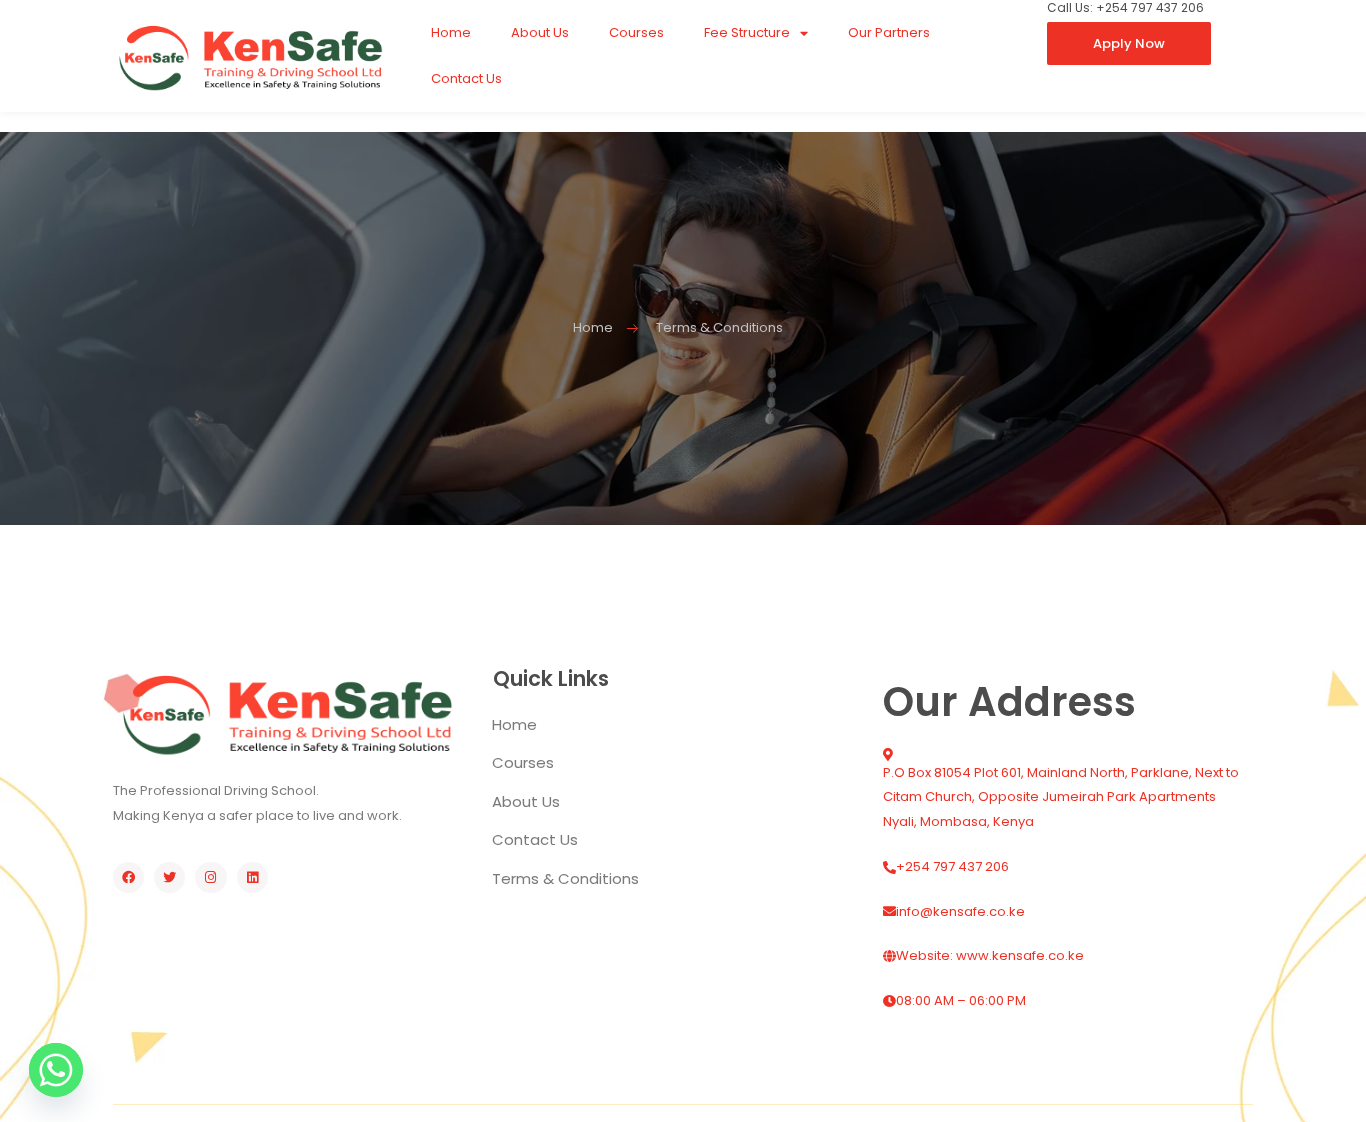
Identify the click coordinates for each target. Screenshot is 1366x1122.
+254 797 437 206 (952, 866)
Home (451, 32)
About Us (540, 32)
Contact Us (466, 78)
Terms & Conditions (565, 878)
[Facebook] (128, 877)
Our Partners (889, 32)
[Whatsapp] (56, 1070)
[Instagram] (210, 877)
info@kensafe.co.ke (960, 911)
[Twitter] (169, 877)
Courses (636, 32)
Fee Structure (747, 32)
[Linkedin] (252, 877)
